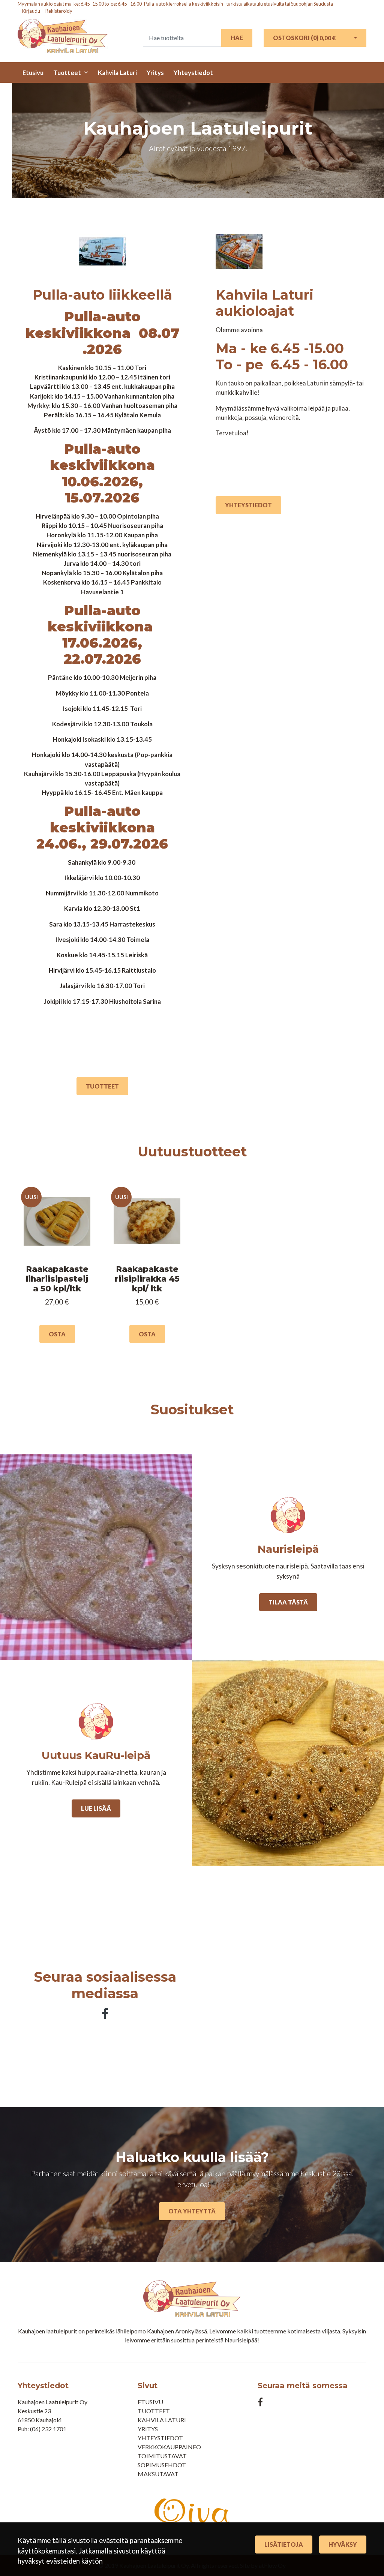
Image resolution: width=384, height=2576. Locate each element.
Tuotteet (67, 73)
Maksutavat (158, 2474)
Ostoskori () (304, 38)
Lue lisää (96, 1808)
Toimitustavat (162, 2456)
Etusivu (33, 73)
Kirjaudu (31, 11)
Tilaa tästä (288, 1602)
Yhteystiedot (193, 73)
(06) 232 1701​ (48, 2429)
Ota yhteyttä (192, 2211)
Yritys (155, 73)
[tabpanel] (57, 1268)
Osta (57, 1334)
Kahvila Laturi (117, 73)
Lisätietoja (284, 2544)
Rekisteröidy (59, 11)
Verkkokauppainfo (169, 2447)
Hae (237, 38)
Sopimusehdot (162, 2465)
